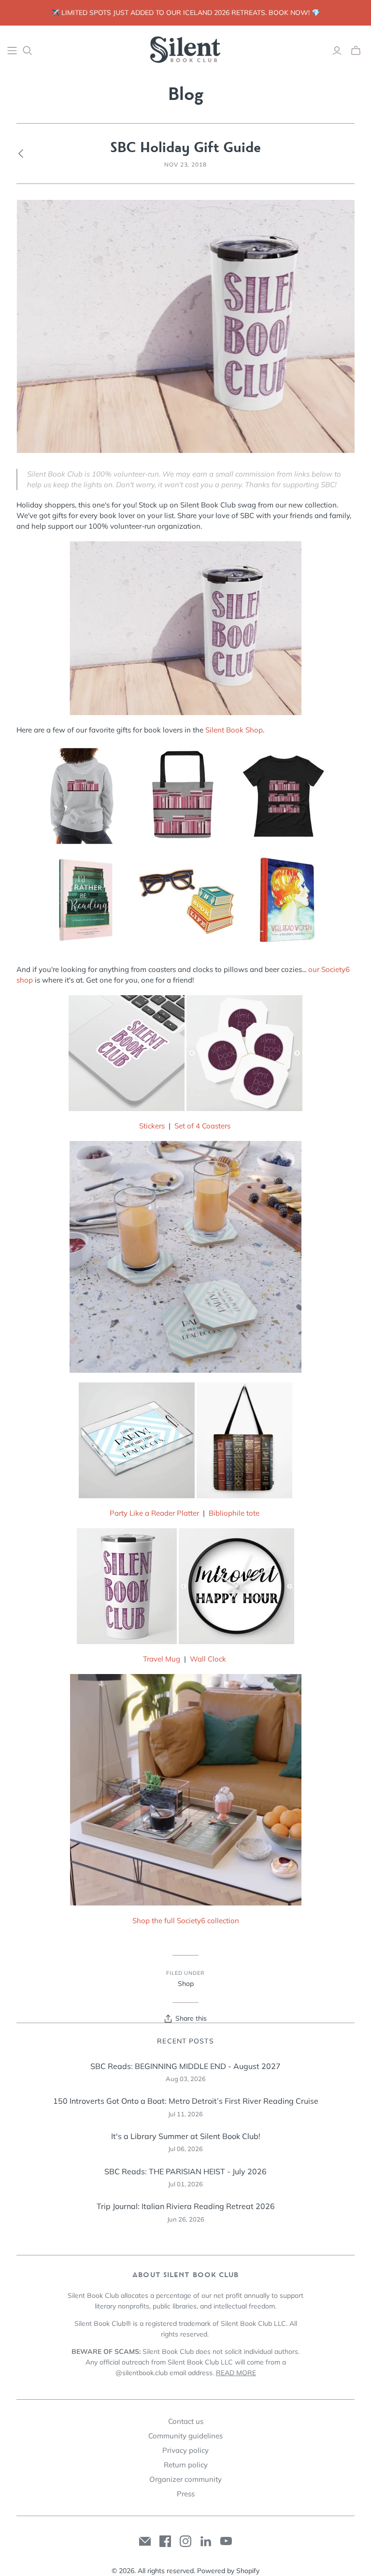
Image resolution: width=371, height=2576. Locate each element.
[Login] (337, 51)
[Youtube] (226, 2541)
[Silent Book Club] (185, 50)
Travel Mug (162, 1659)
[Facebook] (165, 2541)
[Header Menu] (12, 51)
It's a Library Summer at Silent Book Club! (186, 2136)
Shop (186, 1984)
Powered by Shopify (228, 2571)
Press (186, 2494)
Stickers (152, 1126)
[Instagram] (185, 2541)
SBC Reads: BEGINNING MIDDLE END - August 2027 (185, 2066)
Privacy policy (185, 2450)
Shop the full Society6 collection (186, 1921)
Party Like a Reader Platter (154, 1513)
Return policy (186, 2465)
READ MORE (236, 2373)
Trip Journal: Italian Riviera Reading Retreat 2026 (186, 2206)
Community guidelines (185, 2436)
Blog (186, 94)
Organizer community (185, 2479)
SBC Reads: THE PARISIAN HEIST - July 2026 (185, 2171)
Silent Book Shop (234, 730)
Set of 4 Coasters (202, 1126)
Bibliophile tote (234, 1513)
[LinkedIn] (206, 2541)
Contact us (186, 2421)
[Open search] (28, 51)
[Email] (145, 2541)
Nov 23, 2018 (186, 164)
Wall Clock (208, 1659)
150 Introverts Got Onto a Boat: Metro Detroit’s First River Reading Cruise (186, 2101)
